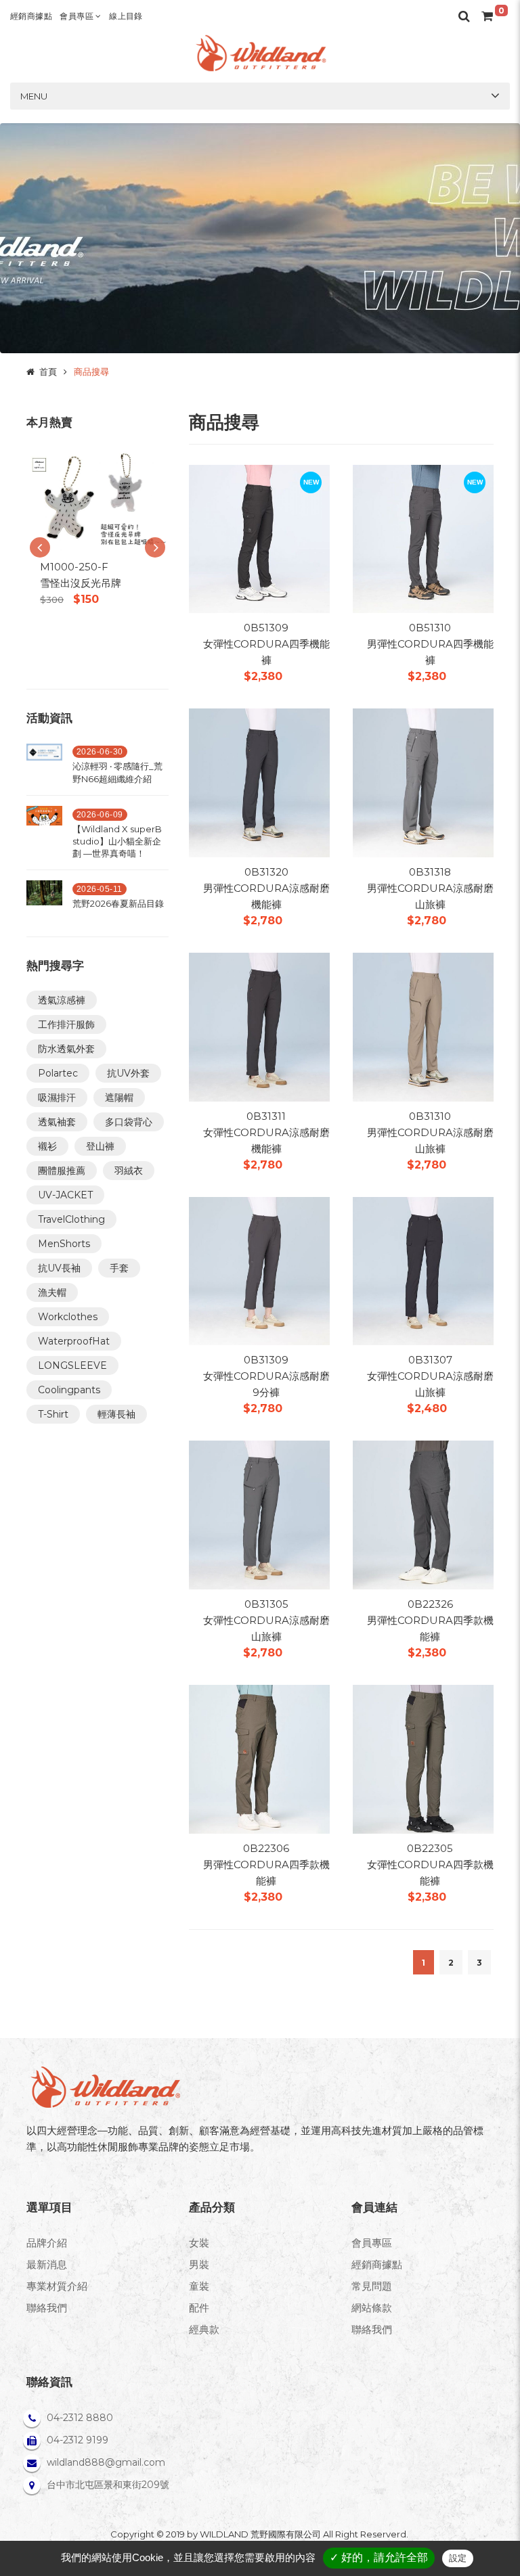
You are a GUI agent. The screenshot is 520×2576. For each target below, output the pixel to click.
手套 (119, 1268)
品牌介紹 (47, 2243)
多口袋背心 (129, 1122)
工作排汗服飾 (66, 1024)
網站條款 (372, 2308)
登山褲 (100, 1146)
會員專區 (78, 16)
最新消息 (47, 2264)
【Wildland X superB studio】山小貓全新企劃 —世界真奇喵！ (117, 841)
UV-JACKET (65, 1195)
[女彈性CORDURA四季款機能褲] (423, 1758)
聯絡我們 (47, 2308)
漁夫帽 (52, 1292)
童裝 (199, 2286)
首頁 (48, 371)
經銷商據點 (31, 16)
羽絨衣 (129, 1171)
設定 (458, 2558)
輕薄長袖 (116, 1414)
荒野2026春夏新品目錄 (118, 903)
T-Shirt (53, 1414)
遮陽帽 (119, 1098)
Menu (34, 96)
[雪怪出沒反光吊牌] (97, 500)
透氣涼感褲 (62, 1000)
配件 (199, 2308)
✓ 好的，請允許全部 (379, 2557)
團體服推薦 (62, 1171)
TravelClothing (71, 1219)
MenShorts (64, 1244)
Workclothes (68, 1317)
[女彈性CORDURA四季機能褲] (259, 538)
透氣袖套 (57, 1122)
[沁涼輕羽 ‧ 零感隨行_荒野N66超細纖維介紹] (44, 767)
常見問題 (372, 2286)
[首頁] (260, 53)
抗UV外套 (128, 1073)
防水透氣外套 (66, 1049)
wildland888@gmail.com (106, 2462)
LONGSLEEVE (72, 1365)
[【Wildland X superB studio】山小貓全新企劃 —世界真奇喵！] (44, 836)
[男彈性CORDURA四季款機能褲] (423, 1514)
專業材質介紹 (57, 2286)
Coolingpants (69, 1390)
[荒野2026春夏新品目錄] (44, 898)
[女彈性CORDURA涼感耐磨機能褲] (259, 1026)
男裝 (199, 2264)
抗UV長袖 (59, 1268)
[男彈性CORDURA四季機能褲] (423, 538)
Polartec (58, 1073)
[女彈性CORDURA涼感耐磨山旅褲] (423, 1270)
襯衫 (47, 1146)
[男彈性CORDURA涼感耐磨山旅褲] (423, 782)
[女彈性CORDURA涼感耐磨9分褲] (259, 1270)
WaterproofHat (74, 1341)
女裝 (199, 2243)
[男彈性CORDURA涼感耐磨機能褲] (259, 782)
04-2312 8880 (80, 2418)
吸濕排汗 (57, 1098)
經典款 (204, 2329)
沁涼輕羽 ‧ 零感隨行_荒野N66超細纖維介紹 (117, 772)
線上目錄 (126, 16)
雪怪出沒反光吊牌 (81, 583)
